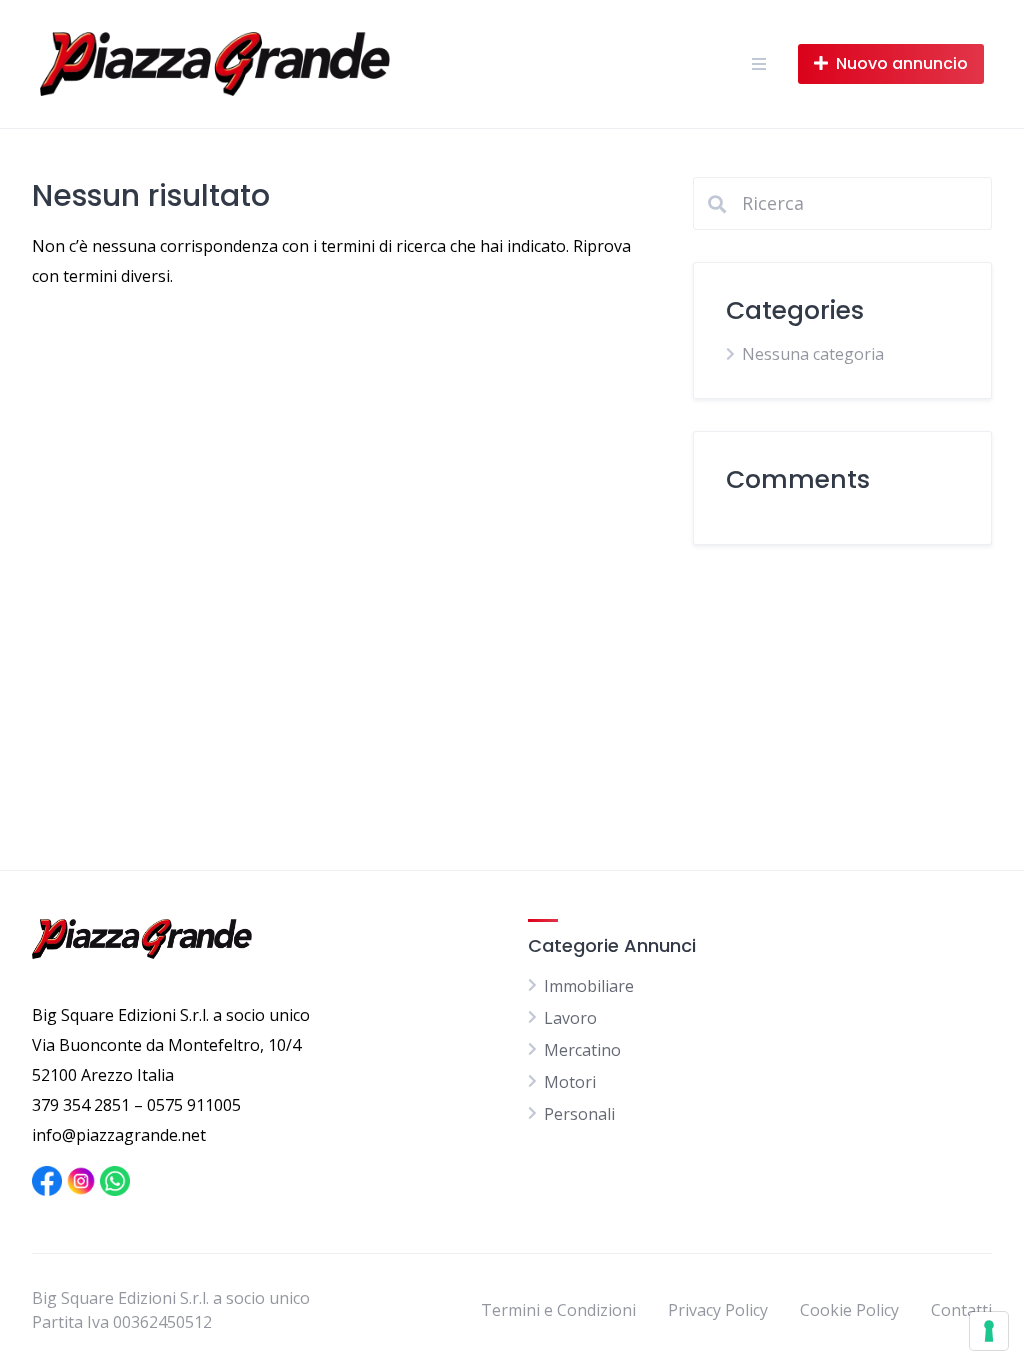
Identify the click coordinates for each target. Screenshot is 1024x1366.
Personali (579, 1114)
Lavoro (570, 1018)
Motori (570, 1082)
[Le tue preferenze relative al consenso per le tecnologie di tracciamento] (989, 1331)
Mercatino (582, 1050)
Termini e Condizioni (558, 1310)
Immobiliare (589, 986)
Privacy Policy (718, 1310)
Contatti (961, 1310)
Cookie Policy (849, 1310)
